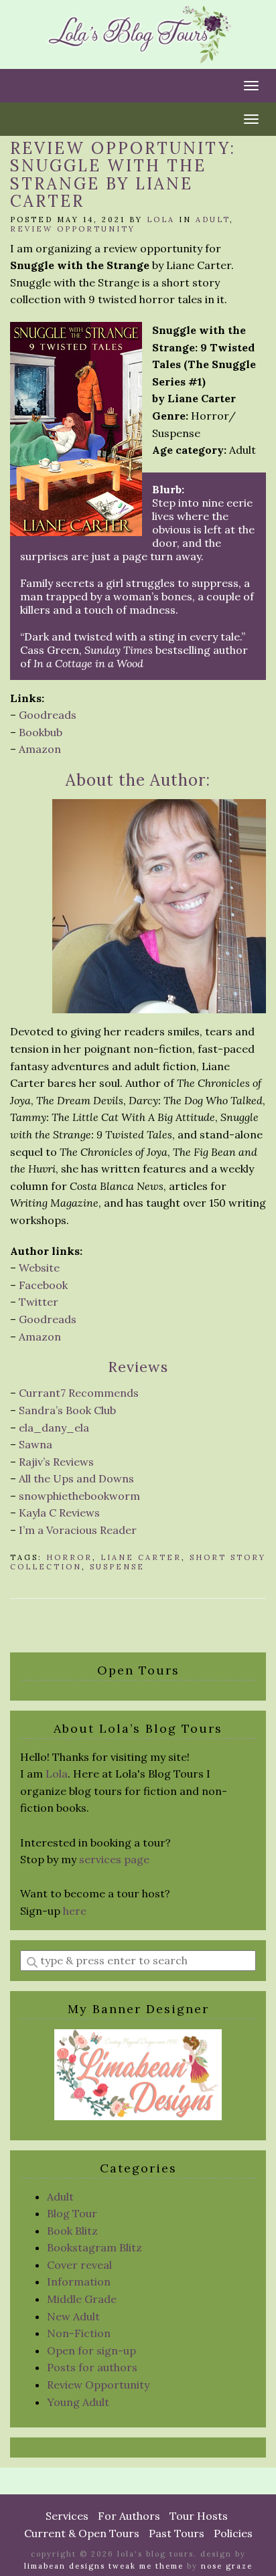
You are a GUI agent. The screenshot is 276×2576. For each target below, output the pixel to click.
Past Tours (177, 2533)
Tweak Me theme (146, 2566)
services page (114, 1859)
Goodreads (48, 715)
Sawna (36, 1444)
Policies (233, 2533)
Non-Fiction (79, 2333)
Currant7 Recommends (79, 1393)
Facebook (43, 1285)
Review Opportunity (73, 229)
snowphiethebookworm (79, 1496)
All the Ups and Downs (76, 1478)
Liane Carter (141, 1557)
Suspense (117, 1567)
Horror (69, 1557)
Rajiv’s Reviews (56, 1462)
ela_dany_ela (54, 1428)
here (75, 1911)
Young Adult (78, 2402)
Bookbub (41, 732)
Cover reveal (79, 2265)
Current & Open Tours (82, 2533)
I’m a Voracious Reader (78, 1530)
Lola (161, 220)
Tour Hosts (199, 2516)
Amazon (40, 749)
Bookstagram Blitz (94, 2247)
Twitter (39, 1302)
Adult (213, 220)
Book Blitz (72, 2231)
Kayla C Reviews (59, 1513)
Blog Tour (72, 2213)
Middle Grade (82, 2299)
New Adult (73, 2316)
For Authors (129, 2516)
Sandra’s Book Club (67, 1410)
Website (39, 1268)
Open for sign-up (91, 2350)
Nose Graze (227, 2566)
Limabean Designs (65, 2566)
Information (79, 2282)
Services (67, 2516)
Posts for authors (92, 2367)
